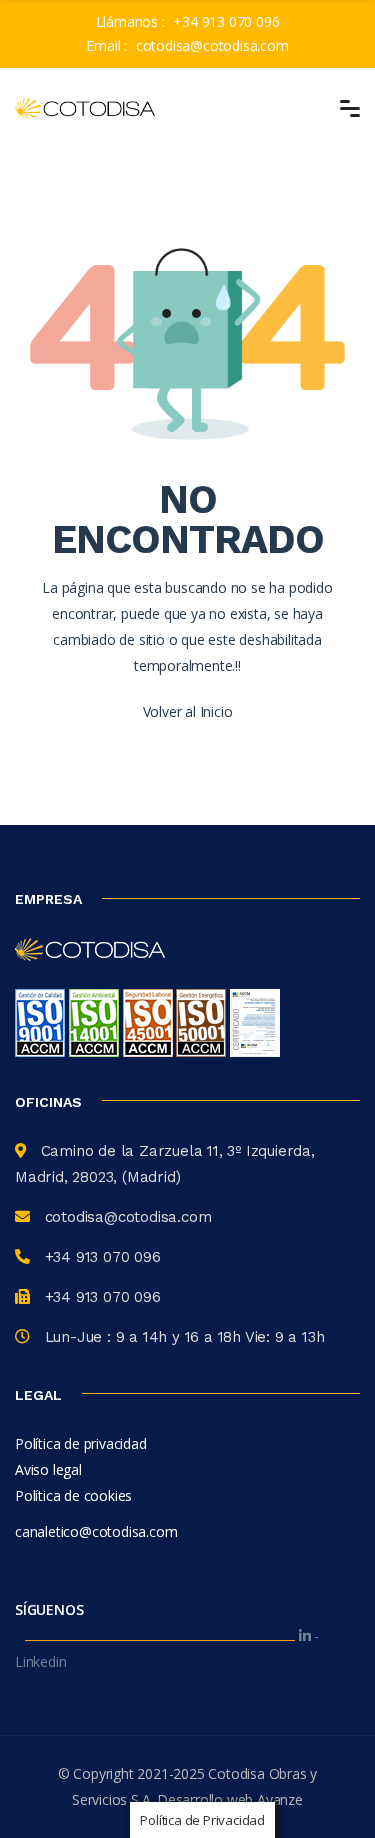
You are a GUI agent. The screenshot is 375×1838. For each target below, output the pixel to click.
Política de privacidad (81, 1443)
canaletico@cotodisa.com (96, 1531)
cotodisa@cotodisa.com (212, 45)
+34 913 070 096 (226, 21)
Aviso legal (48, 1469)
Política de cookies (73, 1495)
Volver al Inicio (188, 711)
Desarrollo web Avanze (230, 1799)
